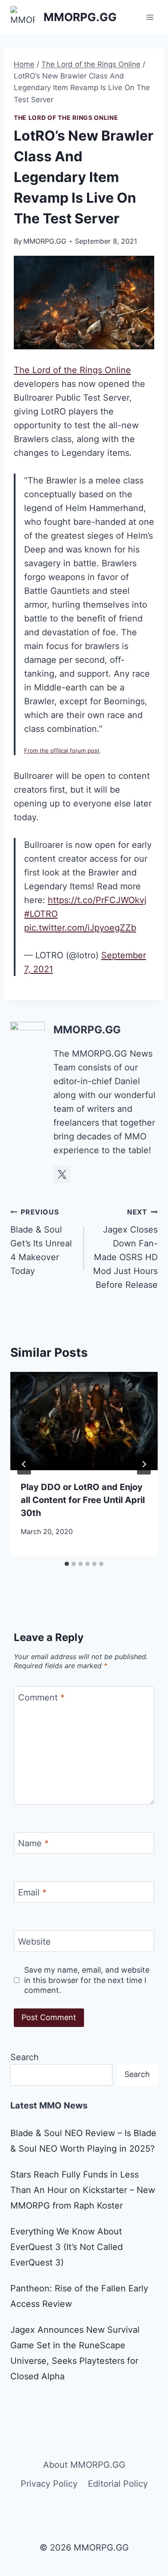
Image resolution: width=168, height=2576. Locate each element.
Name (33, 1843)
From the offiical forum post (62, 750)
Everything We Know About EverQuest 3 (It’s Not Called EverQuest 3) (67, 2247)
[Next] (144, 1464)
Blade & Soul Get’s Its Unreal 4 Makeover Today (41, 1242)
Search (25, 2057)
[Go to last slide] (24, 1464)
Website (34, 1942)
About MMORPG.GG (84, 2465)
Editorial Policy (118, 2484)
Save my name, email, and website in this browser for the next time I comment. (87, 1980)
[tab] (67, 1564)
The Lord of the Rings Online (66, 118)
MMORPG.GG (45, 241)
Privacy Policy (49, 2484)
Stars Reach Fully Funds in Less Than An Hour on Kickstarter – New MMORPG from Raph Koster (83, 2190)
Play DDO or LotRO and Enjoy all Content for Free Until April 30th (83, 1500)
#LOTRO (41, 914)
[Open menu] (150, 17)
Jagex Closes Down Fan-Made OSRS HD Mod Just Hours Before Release (125, 1249)
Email (32, 1892)
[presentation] (84, 1421)
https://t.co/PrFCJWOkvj (97, 900)
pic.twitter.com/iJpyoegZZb (80, 928)
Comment (41, 1697)
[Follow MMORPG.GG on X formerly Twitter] (62, 1174)
